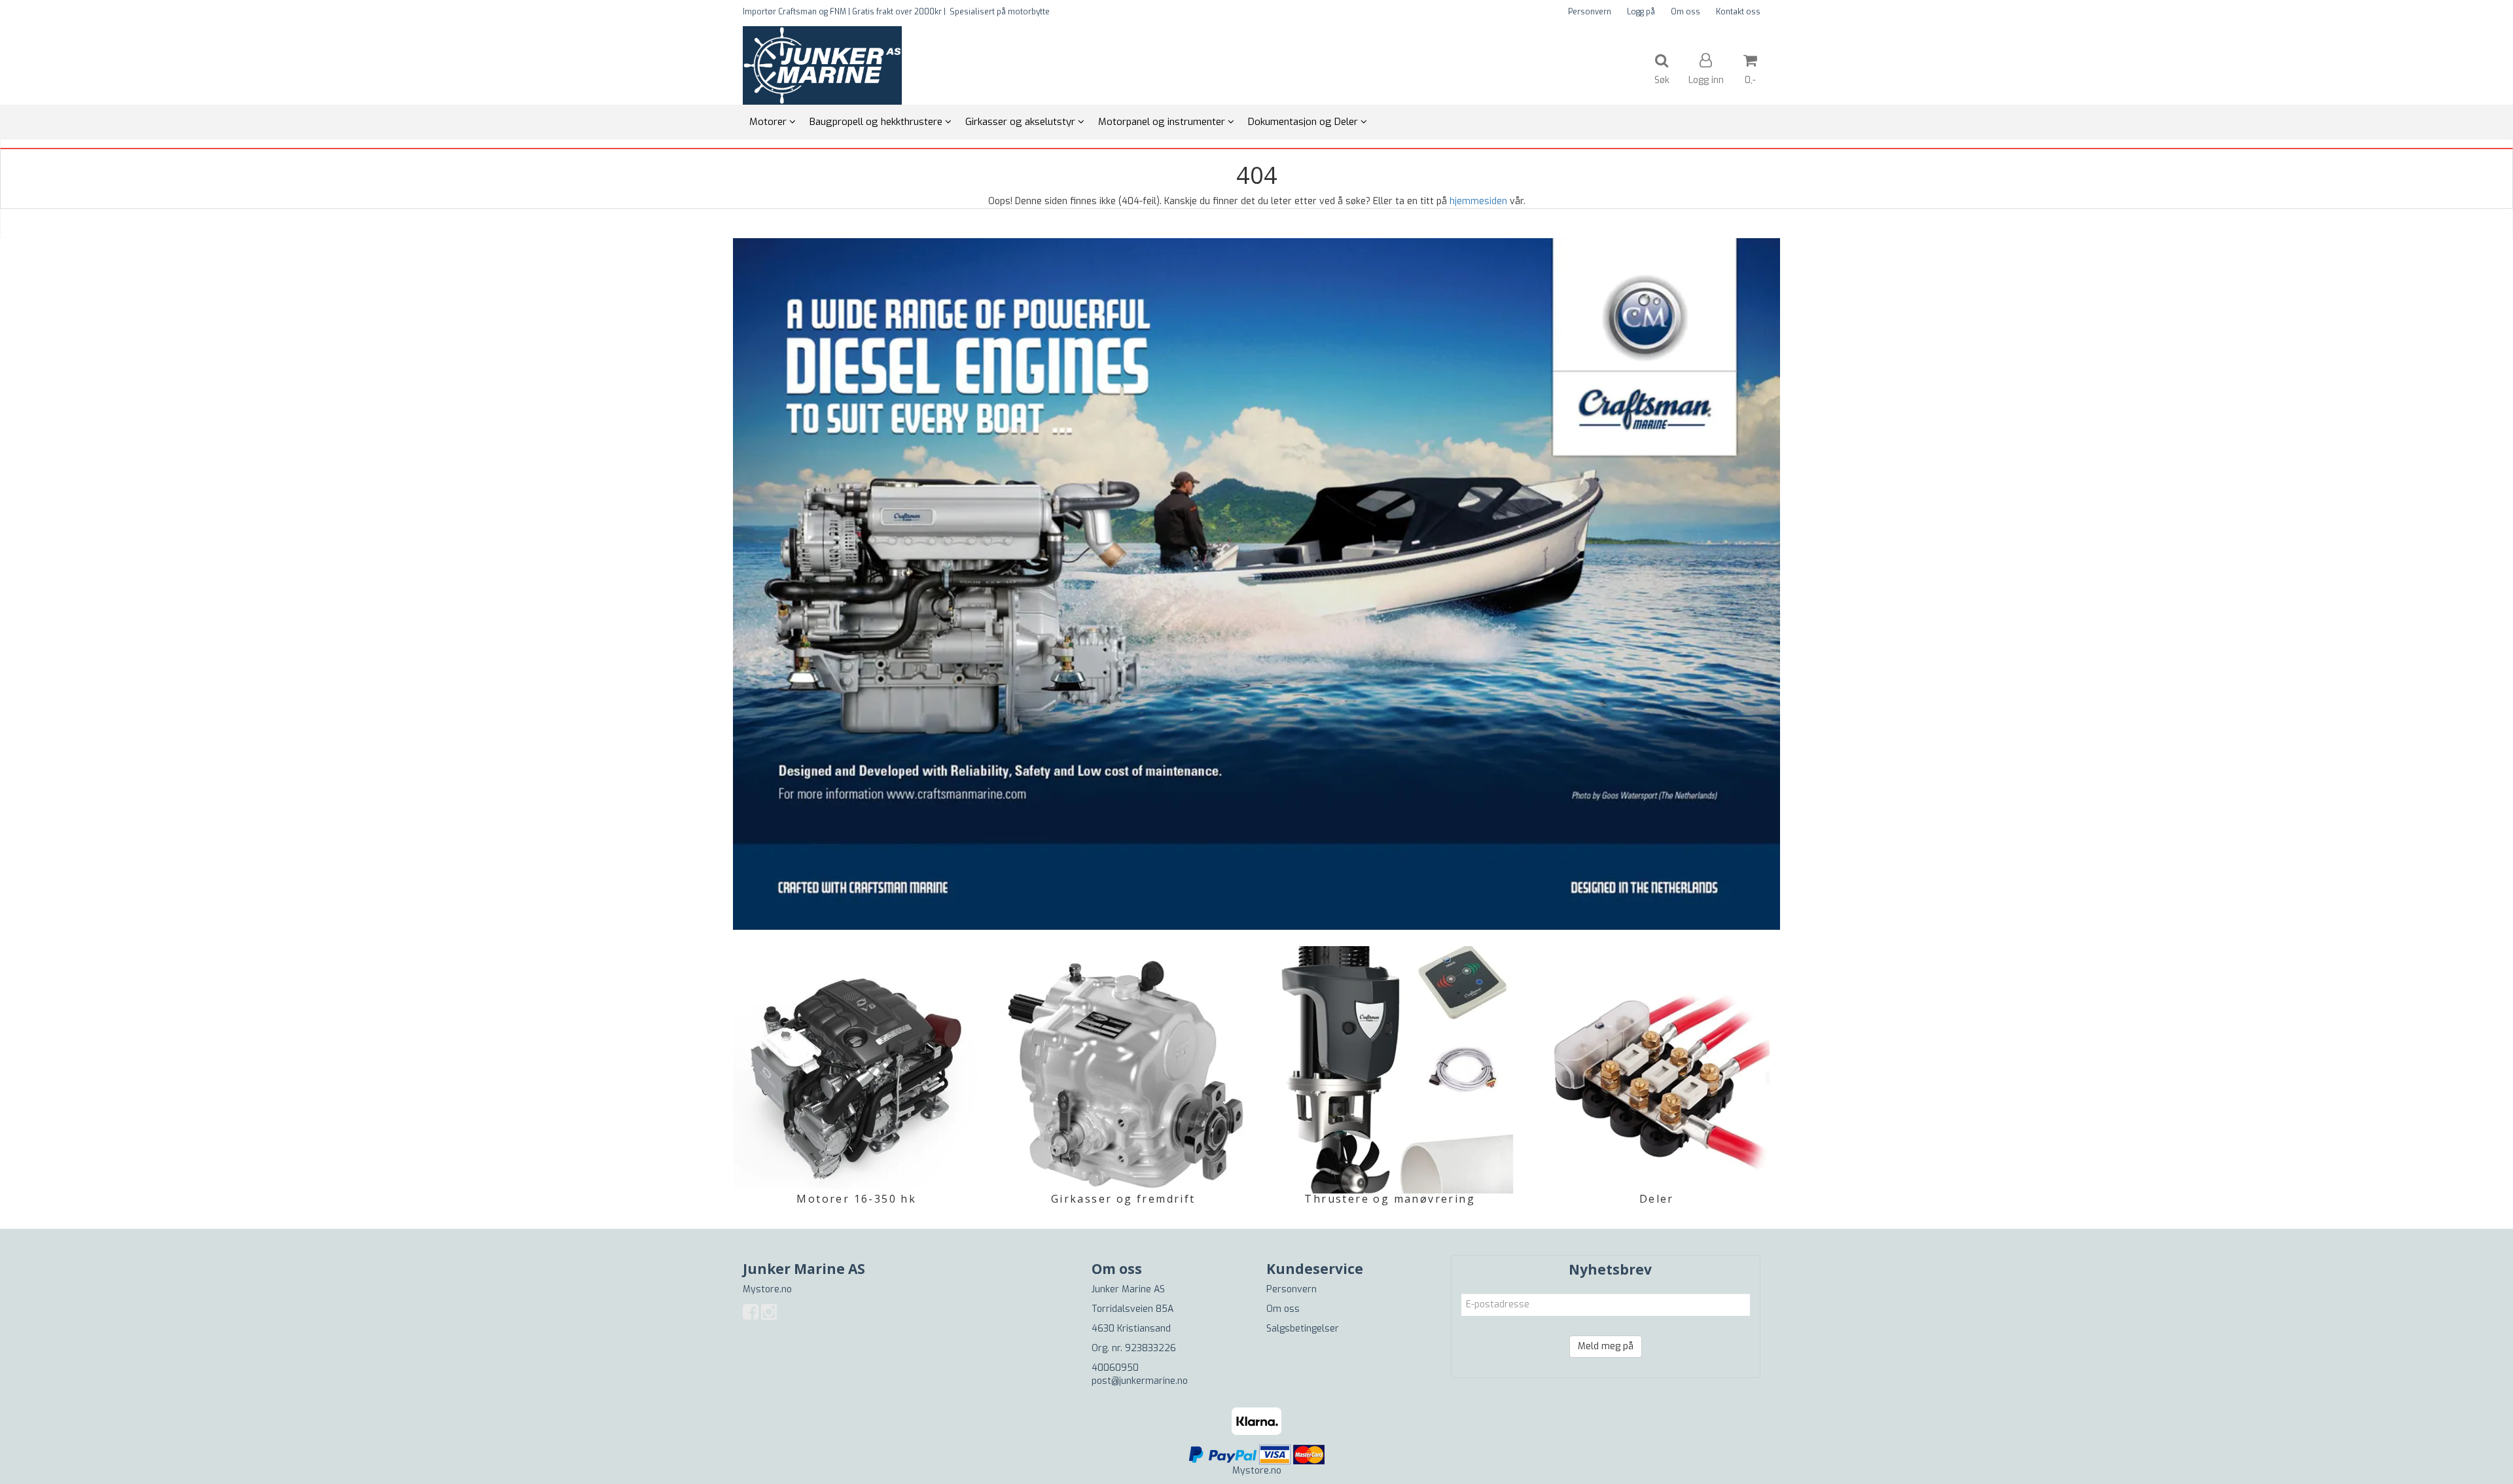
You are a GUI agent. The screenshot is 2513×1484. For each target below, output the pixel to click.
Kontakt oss (1738, 12)
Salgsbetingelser (1303, 1329)
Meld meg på (1606, 1346)
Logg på (1641, 12)
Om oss (1685, 12)
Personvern (1590, 12)
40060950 (1115, 1368)
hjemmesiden (1478, 201)
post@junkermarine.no (1140, 1381)
